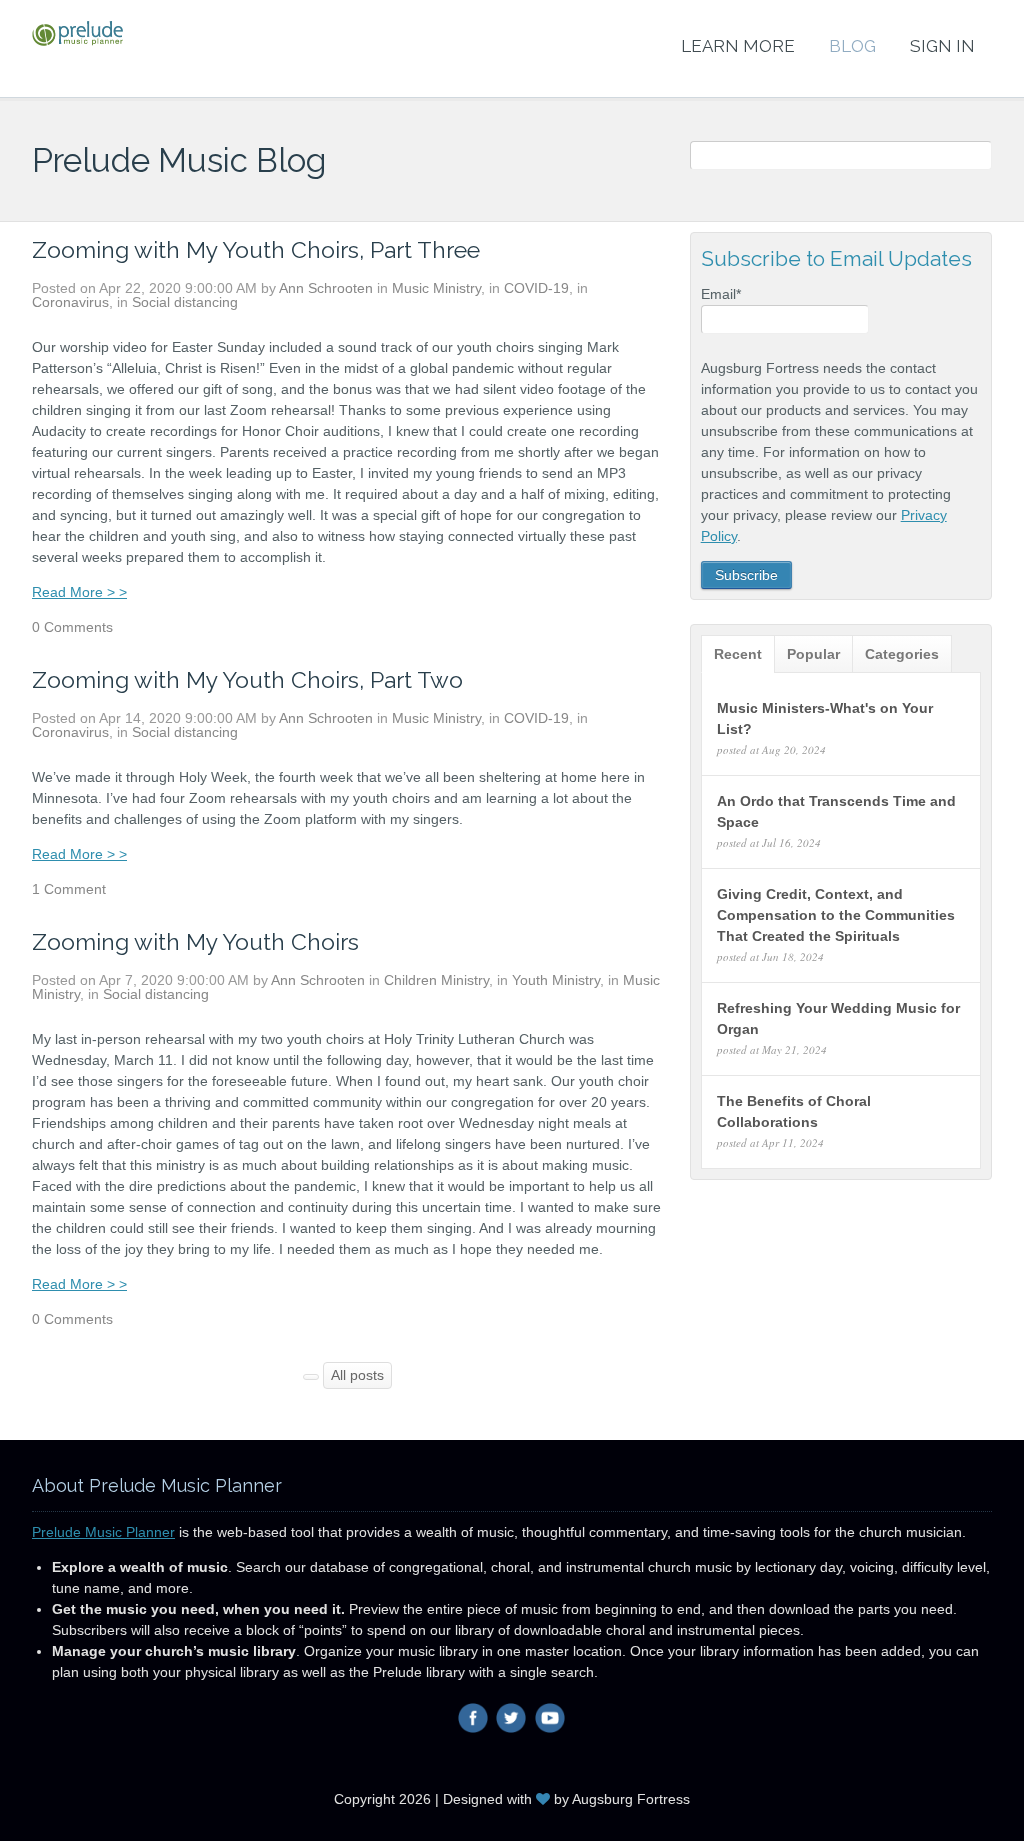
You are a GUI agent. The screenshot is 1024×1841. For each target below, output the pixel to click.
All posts (357, 1375)
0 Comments (72, 627)
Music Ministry (436, 288)
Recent (738, 654)
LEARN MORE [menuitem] (738, 46)
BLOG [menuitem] (852, 46)
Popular (813, 654)
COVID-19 (536, 288)
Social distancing (185, 302)
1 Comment (69, 889)
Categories (902, 654)
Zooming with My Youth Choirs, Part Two (247, 679)
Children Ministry (436, 980)
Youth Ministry (556, 980)
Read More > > (79, 592)
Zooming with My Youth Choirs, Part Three (256, 249)
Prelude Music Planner (103, 1532)
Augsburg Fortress (631, 1799)
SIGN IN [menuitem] (942, 46)
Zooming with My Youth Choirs (195, 941)
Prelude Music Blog (179, 160)
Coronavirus (70, 302)
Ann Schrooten (326, 288)
